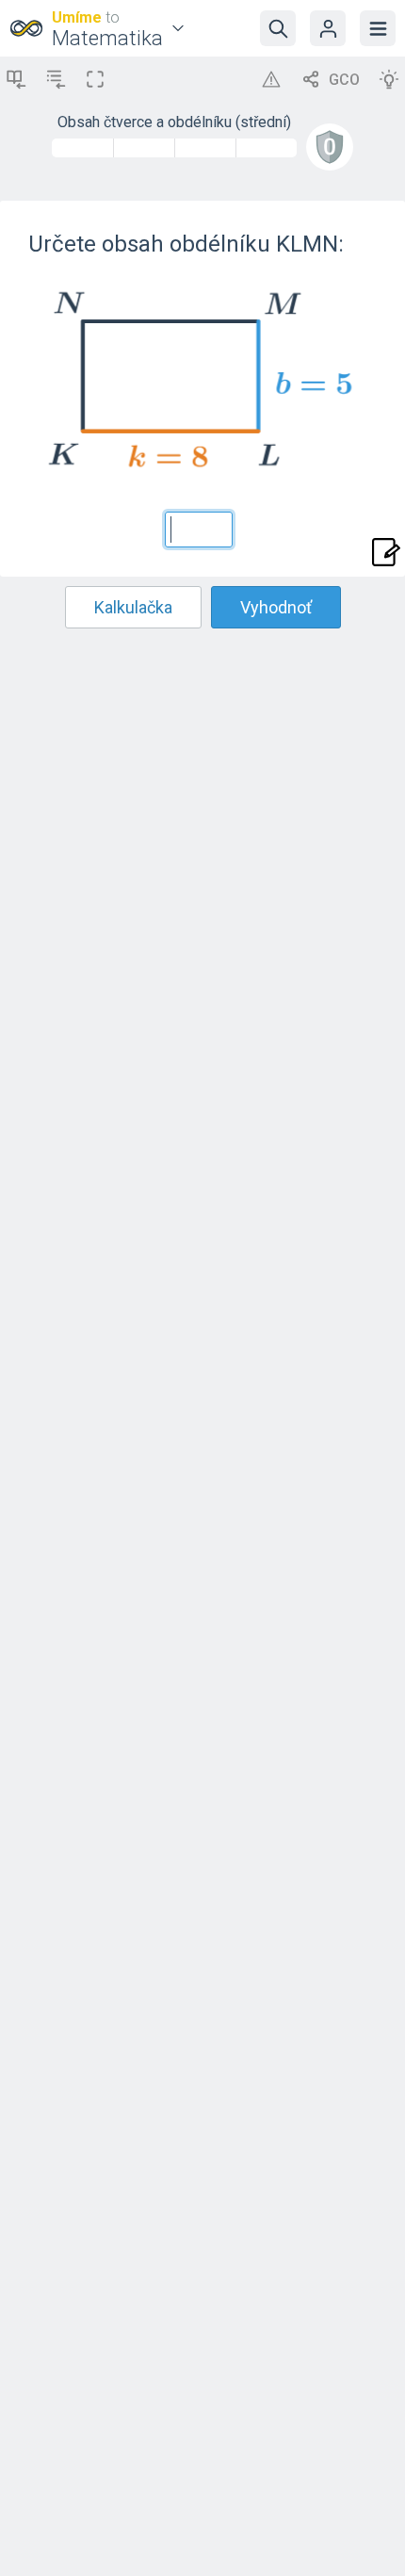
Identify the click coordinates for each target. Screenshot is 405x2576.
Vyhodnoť (276, 607)
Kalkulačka (133, 607)
